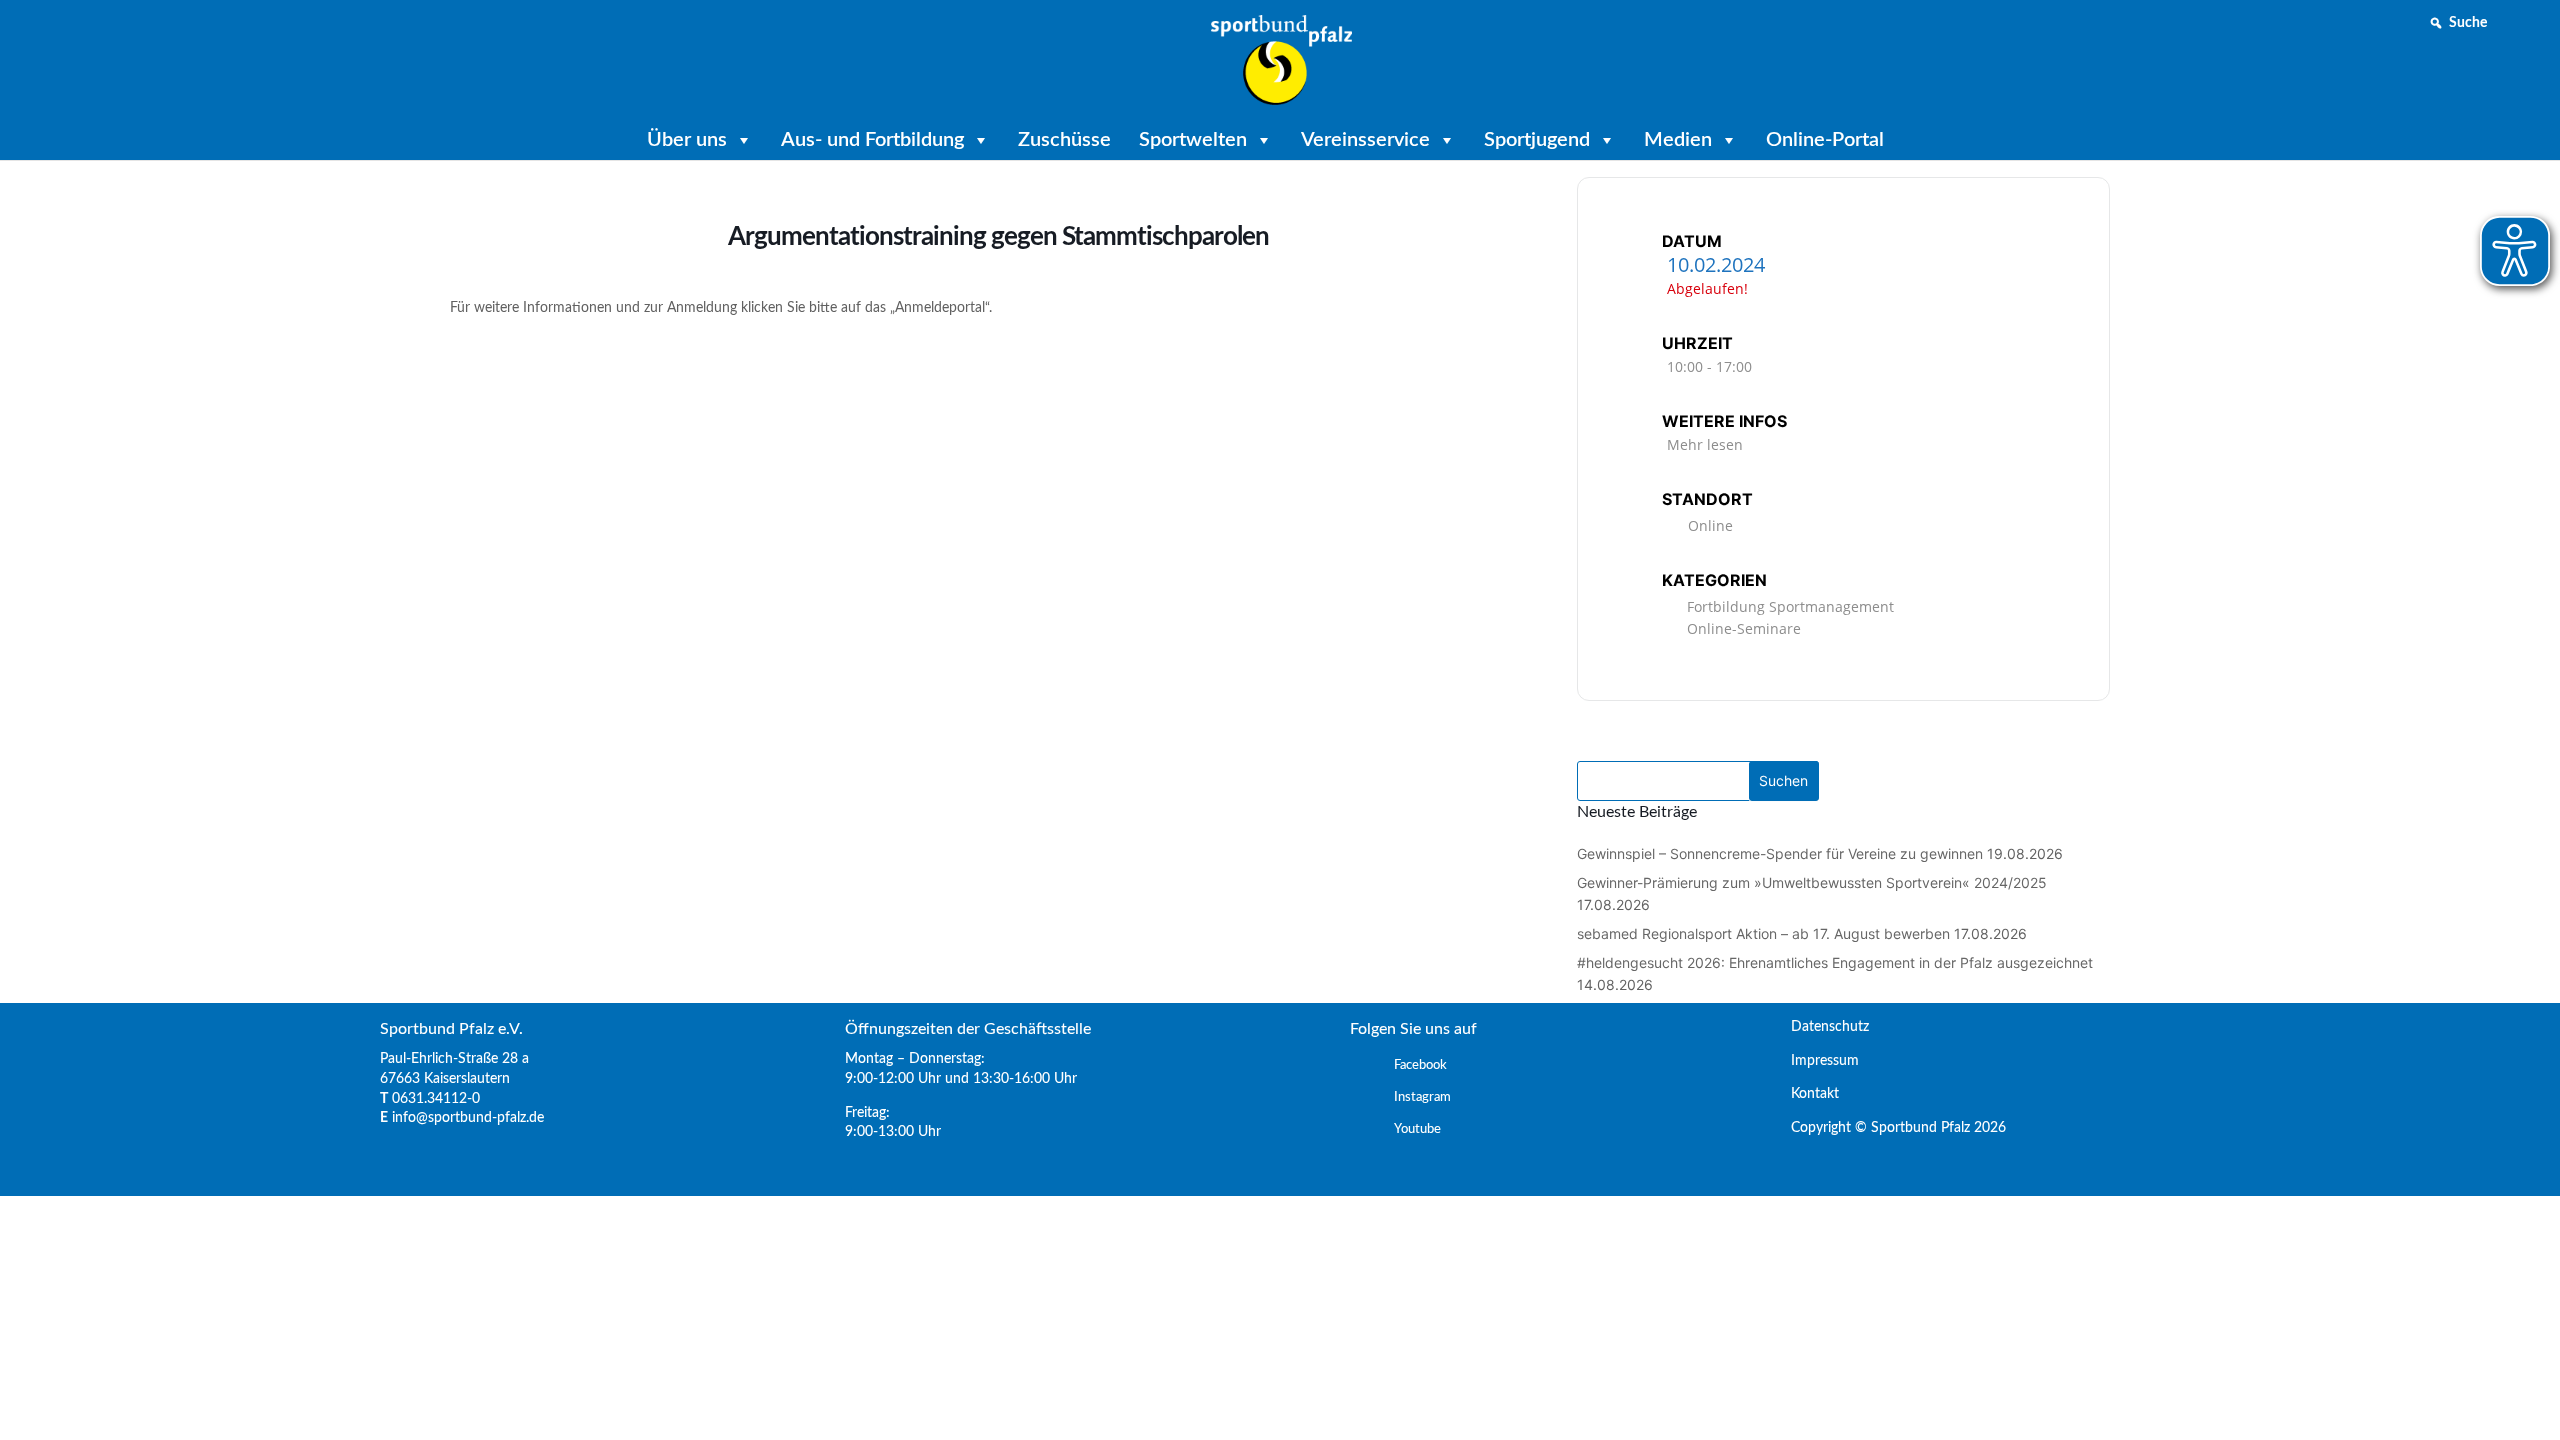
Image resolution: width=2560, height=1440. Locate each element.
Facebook (1420, 1065)
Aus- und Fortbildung (872, 140)
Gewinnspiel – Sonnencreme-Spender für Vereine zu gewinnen (1780, 853)
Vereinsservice (1365, 140)
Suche (2468, 23)
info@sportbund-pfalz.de (468, 1118)
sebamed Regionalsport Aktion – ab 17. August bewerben (1763, 933)
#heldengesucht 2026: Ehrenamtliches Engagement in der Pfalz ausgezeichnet (1835, 962)
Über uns (687, 140)
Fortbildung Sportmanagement (1790, 606)
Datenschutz (1822, 1027)
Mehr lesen (1705, 444)
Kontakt (1807, 1094)
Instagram (1422, 1097)
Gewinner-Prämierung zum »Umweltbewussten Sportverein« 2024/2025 (1812, 882)
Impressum (1817, 1061)
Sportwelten (1193, 140)
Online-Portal (1825, 140)
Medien (1678, 140)
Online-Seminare (1744, 628)
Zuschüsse (1064, 140)
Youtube (1417, 1129)
